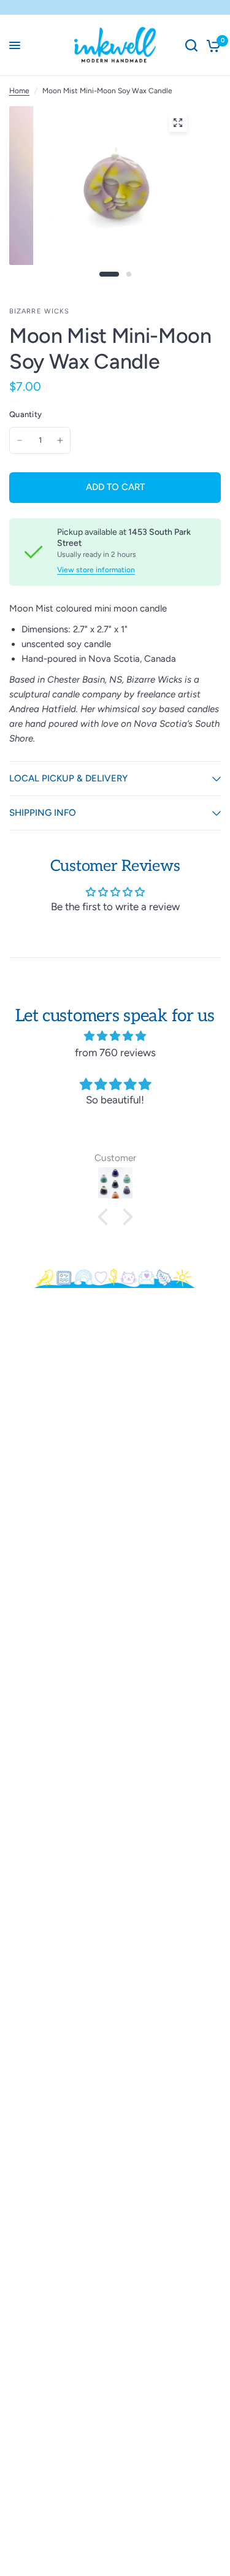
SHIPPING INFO (43, 813)
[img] (115, 1036)
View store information (96, 570)
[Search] (191, 45)
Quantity (25, 414)
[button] (105, 1217)
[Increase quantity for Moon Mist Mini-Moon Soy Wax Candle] (60, 440)
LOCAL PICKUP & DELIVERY (68, 778)
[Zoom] (178, 123)
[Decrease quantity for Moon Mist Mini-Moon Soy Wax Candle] (20, 440)
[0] (211, 45)
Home (19, 91)
